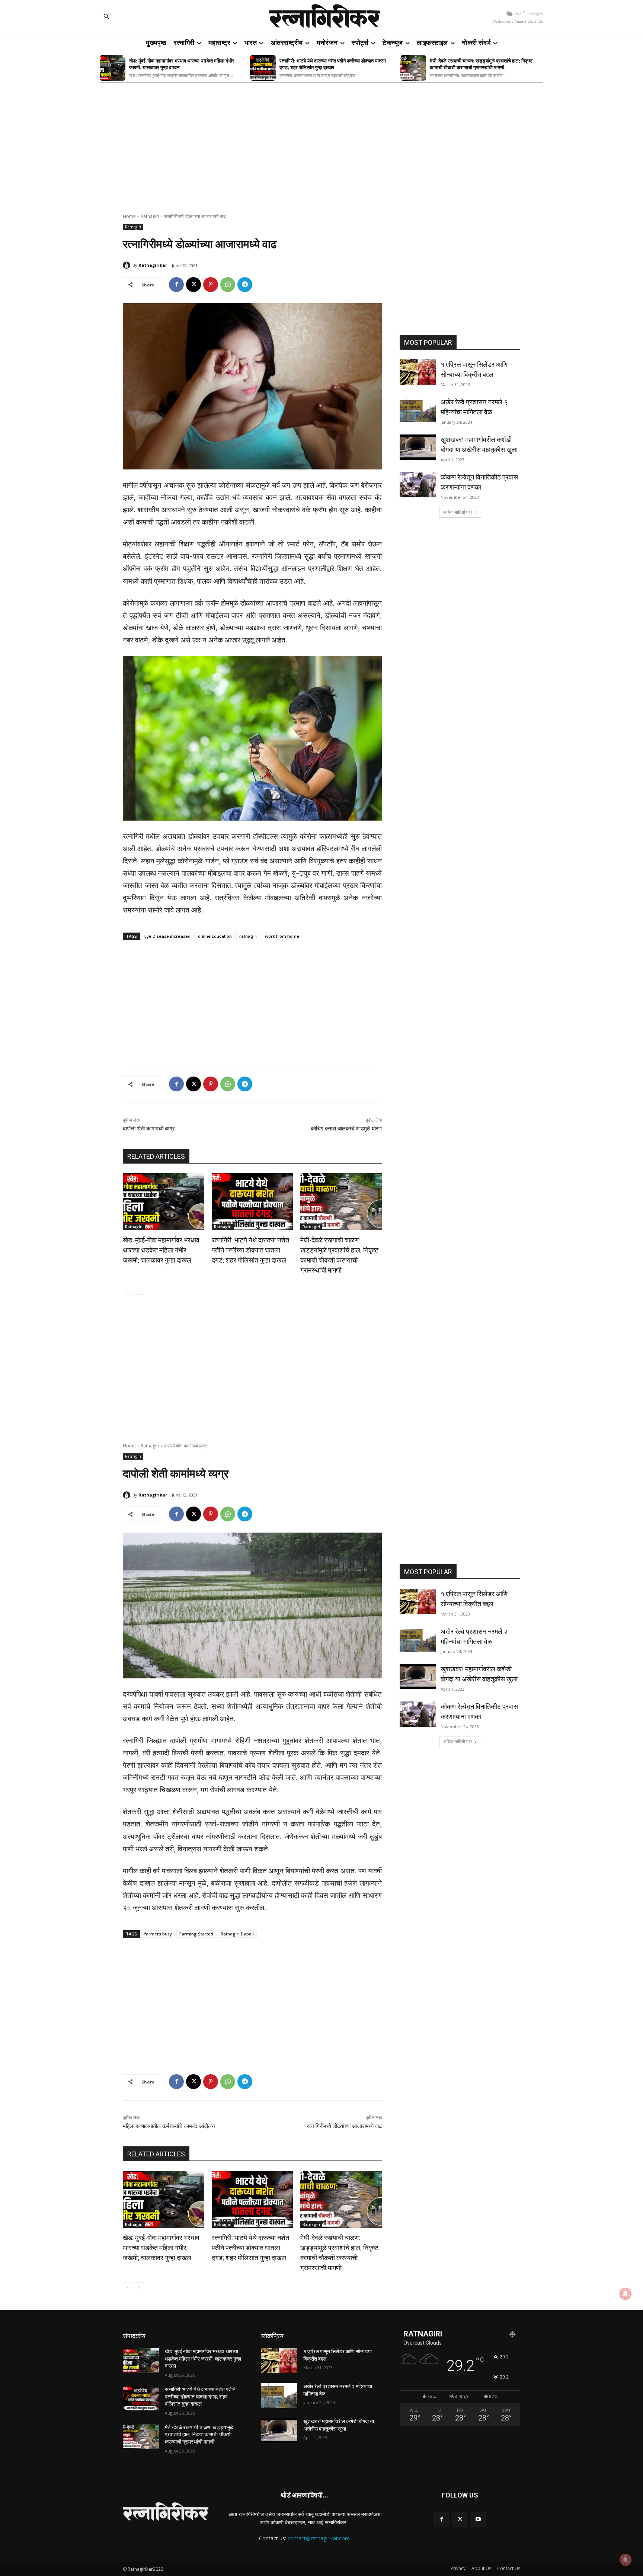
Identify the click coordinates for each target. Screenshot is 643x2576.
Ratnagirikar (153, 265)
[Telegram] (245, 285)
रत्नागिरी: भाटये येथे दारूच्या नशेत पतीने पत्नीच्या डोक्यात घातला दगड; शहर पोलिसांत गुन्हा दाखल (333, 64)
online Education (215, 936)
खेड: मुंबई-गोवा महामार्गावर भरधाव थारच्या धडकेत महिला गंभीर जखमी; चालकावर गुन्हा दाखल (182, 64)
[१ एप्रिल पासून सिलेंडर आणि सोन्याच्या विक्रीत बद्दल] (418, 372)
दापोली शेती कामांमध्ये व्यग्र (149, 1129)
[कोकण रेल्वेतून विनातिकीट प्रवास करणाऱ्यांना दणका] (418, 485)
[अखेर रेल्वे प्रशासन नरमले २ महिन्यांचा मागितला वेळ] (418, 410)
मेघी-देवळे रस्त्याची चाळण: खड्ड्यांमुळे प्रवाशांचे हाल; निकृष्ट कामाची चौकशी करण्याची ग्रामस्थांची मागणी (481, 64)
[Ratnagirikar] (128, 265)
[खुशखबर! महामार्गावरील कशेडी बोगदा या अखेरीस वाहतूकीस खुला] (418, 447)
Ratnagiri (150, 216)
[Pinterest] (211, 285)
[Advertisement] (321, 143)
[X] (193, 285)
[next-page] (139, 1290)
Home (129, 216)
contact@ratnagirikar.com (319, 2538)
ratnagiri (248, 936)
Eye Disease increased (167, 936)
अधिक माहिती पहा (458, 512)
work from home (282, 936)
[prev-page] (127, 1290)
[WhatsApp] (228, 285)
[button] (106, 16)
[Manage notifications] (626, 2560)
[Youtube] (478, 2519)
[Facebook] (176, 285)
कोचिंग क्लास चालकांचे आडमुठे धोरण (346, 1129)
